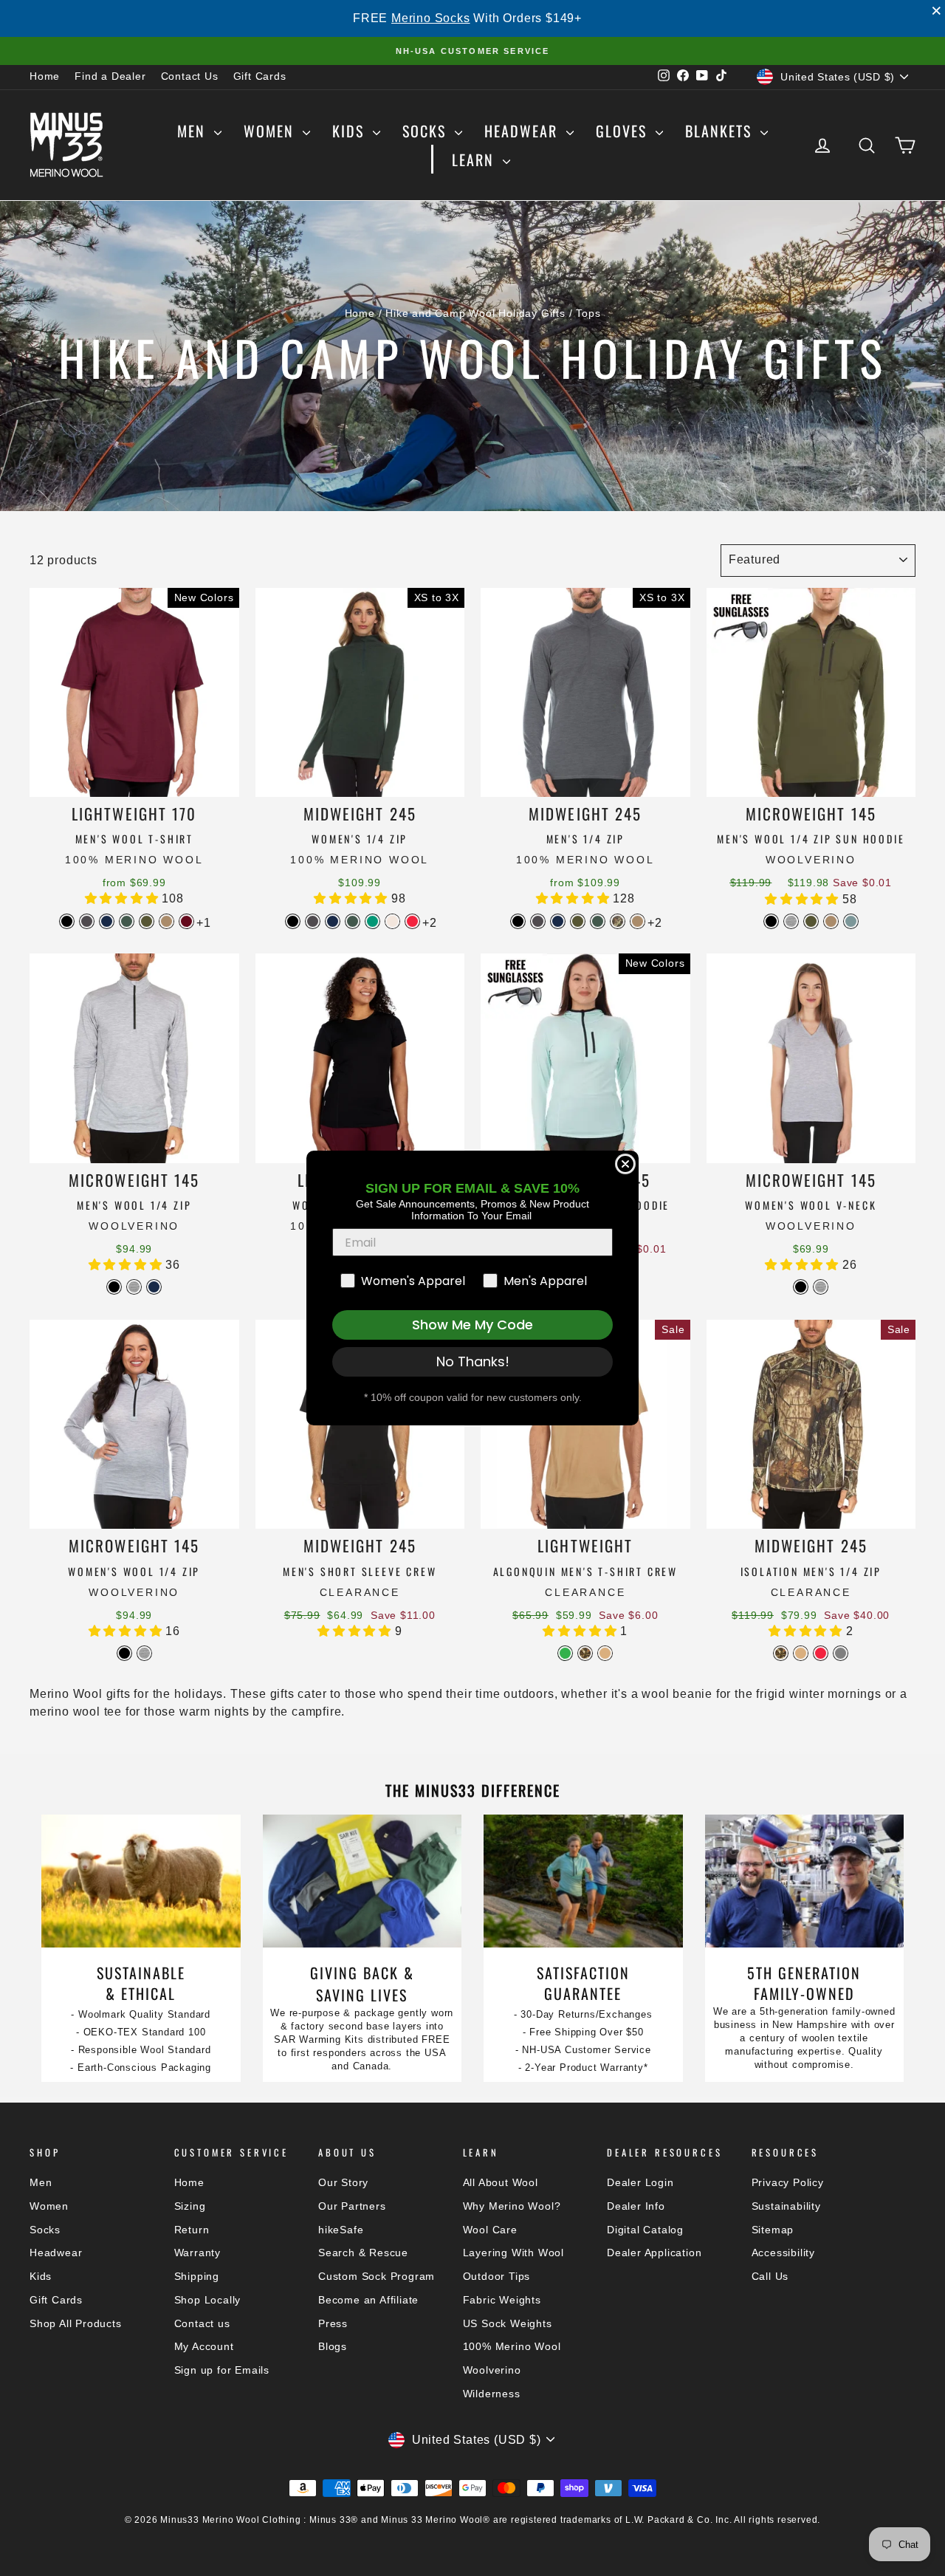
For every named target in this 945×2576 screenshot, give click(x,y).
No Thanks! (473, 1361)
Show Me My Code (472, 1325)
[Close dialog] (625, 1164)
